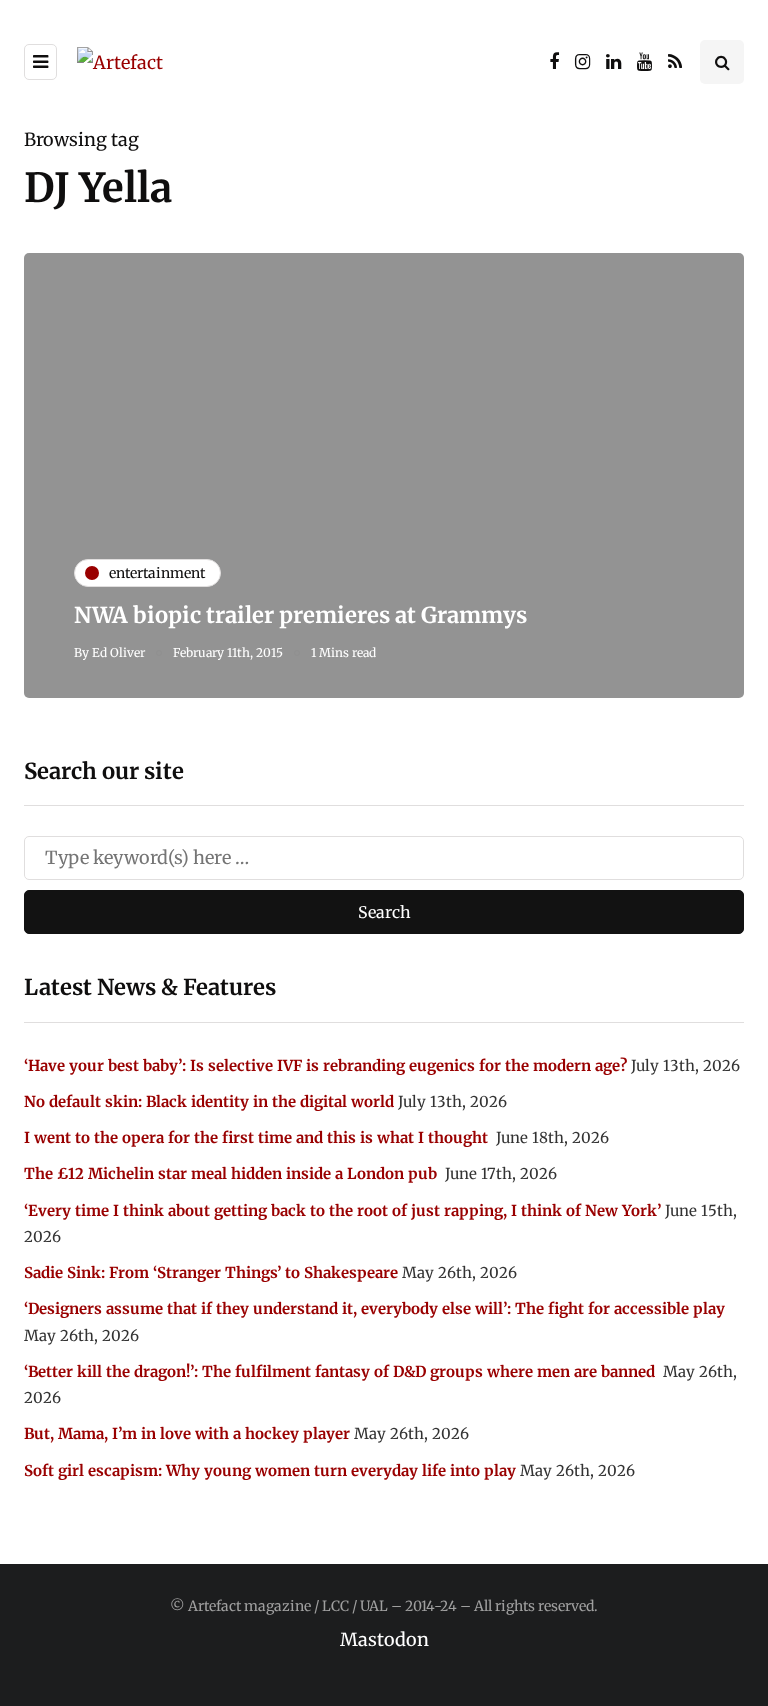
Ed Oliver (118, 652)
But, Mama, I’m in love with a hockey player (187, 1433)
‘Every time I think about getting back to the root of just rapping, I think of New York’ (342, 1210)
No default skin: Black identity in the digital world (209, 1101)
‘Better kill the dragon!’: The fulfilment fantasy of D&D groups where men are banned (341, 1371)
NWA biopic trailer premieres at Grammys (300, 615)
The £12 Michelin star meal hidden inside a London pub (232, 1173)
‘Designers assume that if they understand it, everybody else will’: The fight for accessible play (374, 1308)
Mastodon (384, 1639)
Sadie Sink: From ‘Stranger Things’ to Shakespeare (211, 1272)
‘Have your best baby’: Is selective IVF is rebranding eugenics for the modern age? (325, 1065)
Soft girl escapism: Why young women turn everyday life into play (270, 1470)
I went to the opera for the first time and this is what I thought (258, 1137)
